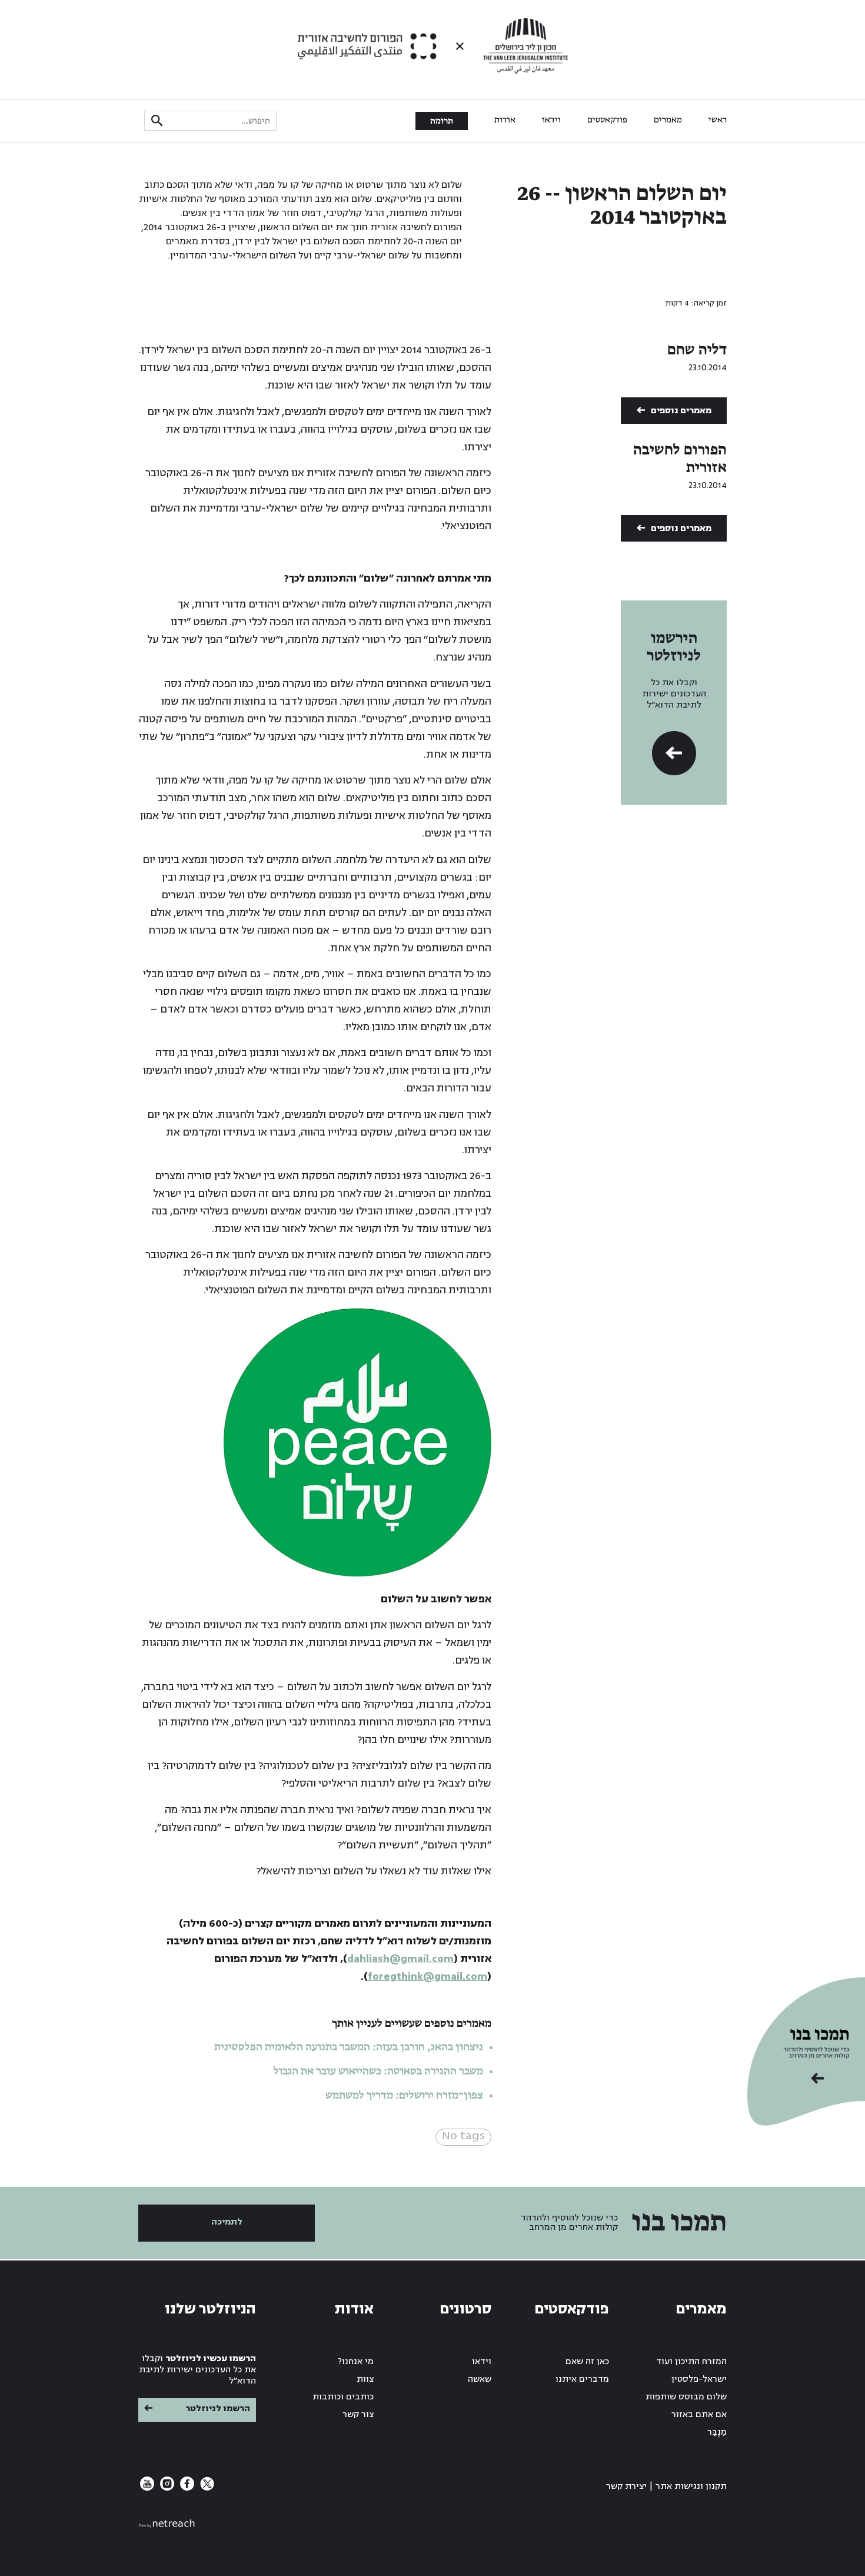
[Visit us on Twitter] (206, 2488)
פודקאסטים (607, 120)
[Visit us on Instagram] (166, 2488)
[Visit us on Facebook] (186, 2488)
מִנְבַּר (717, 2432)
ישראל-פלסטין (699, 2379)
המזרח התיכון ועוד (691, 2361)
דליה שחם (697, 350)
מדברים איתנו (582, 2379)
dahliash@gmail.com (400, 1959)
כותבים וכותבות (343, 2397)
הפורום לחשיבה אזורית (680, 459)
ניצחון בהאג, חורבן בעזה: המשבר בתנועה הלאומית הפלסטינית (349, 2047)
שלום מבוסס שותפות (686, 2397)
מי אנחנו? (356, 2361)
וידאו (551, 120)
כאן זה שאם (587, 2361)
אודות (505, 120)
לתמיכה (227, 2222)
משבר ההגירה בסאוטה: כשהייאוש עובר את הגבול (378, 2072)
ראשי (718, 120)
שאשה (480, 2379)
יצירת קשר (626, 2486)
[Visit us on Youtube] (147, 2488)
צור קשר (358, 2414)
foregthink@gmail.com (427, 1976)
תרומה (442, 121)
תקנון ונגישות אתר (691, 2486)
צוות (365, 2379)
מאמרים (668, 120)
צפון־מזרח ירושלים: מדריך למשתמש (403, 2096)
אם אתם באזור (699, 2414)
